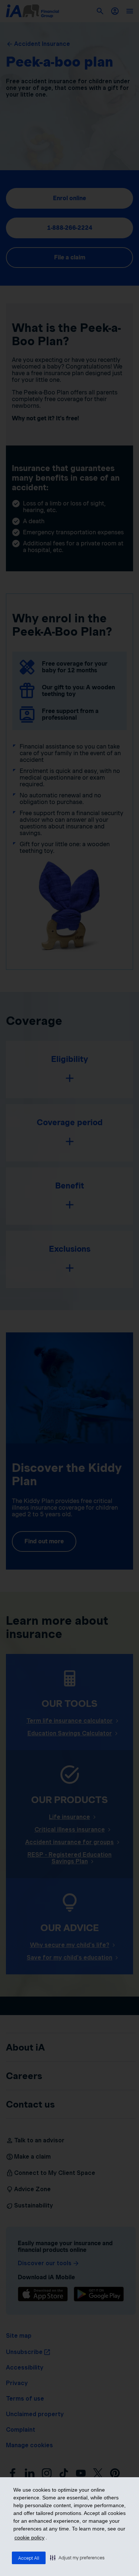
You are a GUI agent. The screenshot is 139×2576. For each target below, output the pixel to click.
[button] (77, 2557)
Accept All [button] (29, 2558)
